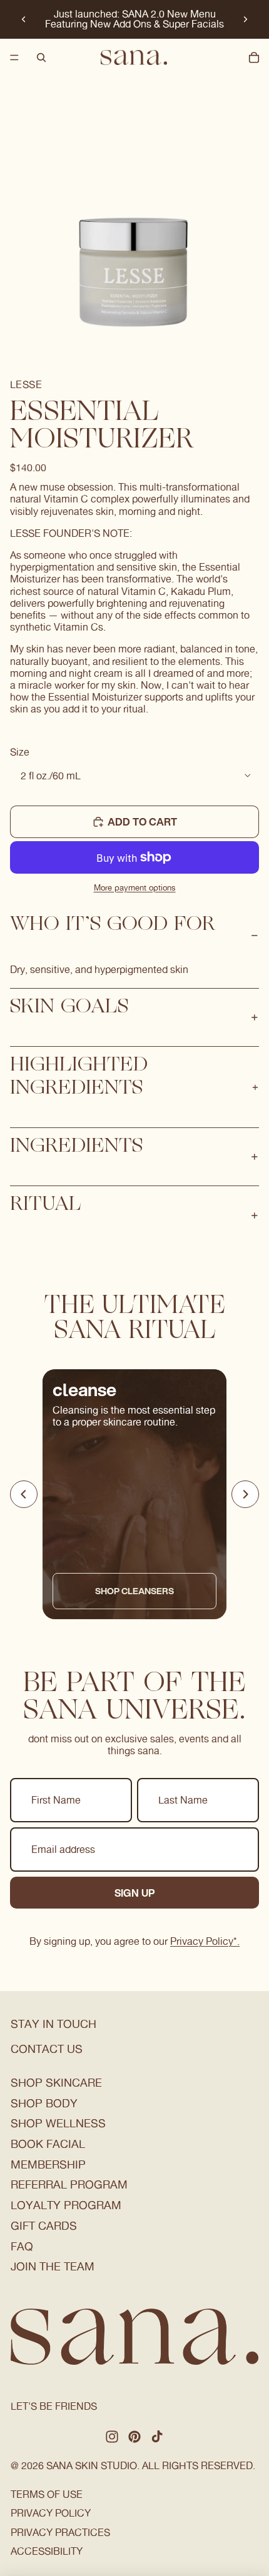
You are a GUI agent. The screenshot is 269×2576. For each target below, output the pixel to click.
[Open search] (41, 57)
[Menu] (14, 57)
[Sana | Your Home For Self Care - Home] (134, 57)
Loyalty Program (66, 2205)
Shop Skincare (56, 2083)
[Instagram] (112, 2437)
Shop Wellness (58, 2123)
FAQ (22, 2246)
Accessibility (47, 2551)
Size (20, 752)
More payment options (135, 887)
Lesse (26, 385)
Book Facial (48, 2144)
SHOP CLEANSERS (134, 1591)
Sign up (135, 1893)
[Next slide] (245, 19)
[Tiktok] (157, 2437)
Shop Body (44, 2103)
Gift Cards (44, 2226)
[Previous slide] (24, 19)
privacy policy (51, 2513)
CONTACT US (47, 2049)
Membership (48, 2164)
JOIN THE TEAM (53, 2266)
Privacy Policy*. (205, 1941)
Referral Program (69, 2184)
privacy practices (60, 2533)
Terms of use (47, 2494)
